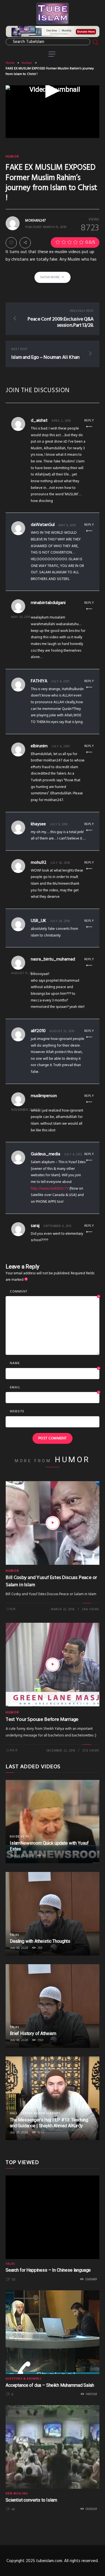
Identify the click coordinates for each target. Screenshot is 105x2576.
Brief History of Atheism (33, 2033)
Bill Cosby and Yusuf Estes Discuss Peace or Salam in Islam (51, 1581)
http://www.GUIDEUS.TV (50, 1189)
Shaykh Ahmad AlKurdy (40, 2113)
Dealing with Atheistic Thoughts (40, 1941)
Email (55, 1388)
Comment (55, 1292)
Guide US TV (19, 1837)
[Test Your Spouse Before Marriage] (53, 1665)
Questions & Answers (23, 2379)
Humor (27, 63)
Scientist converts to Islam (31, 2500)
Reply (89, 421)
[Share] (25, 243)
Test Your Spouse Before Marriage (42, 1720)
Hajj (13, 2113)
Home (10, 63)
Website (17, 1411)
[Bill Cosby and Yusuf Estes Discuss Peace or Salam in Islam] (53, 1523)
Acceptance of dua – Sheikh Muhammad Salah (50, 2385)
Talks (14, 1935)
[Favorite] (11, 243)
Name (55, 1364)
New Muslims (17, 2493)
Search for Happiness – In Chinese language (48, 2270)
